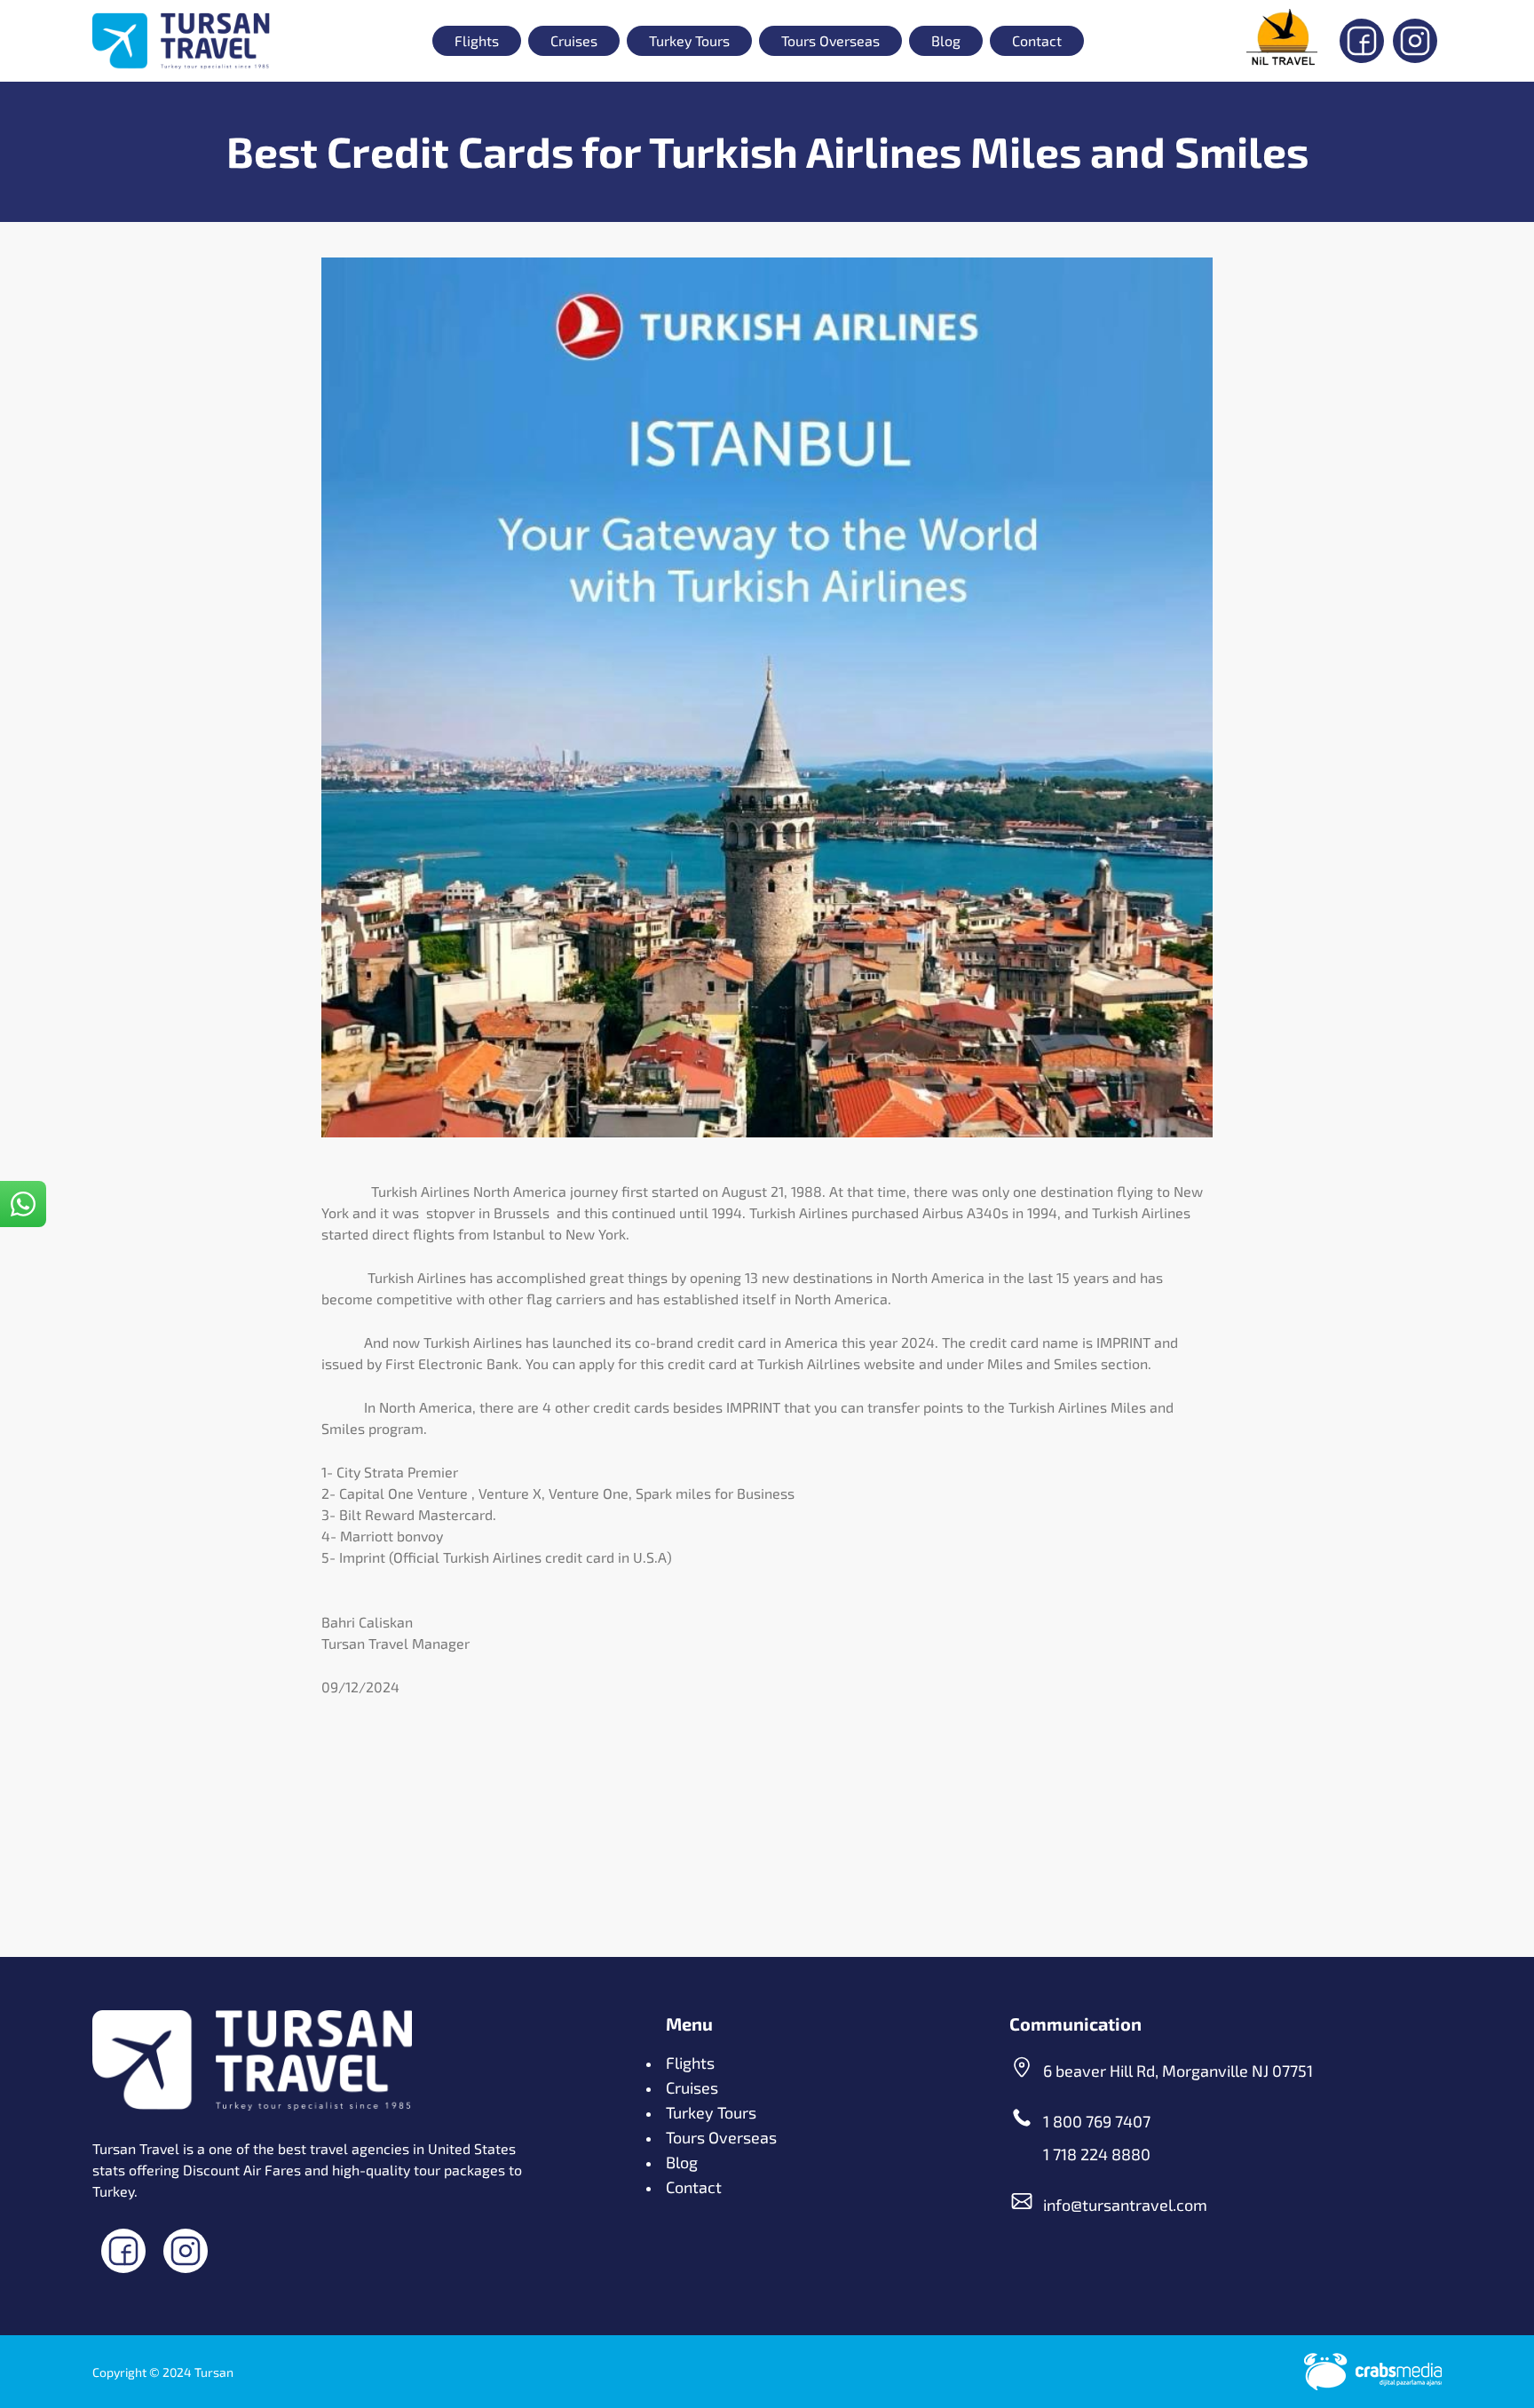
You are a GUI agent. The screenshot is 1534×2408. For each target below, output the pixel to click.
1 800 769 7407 (1097, 2121)
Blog (946, 40)
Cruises (574, 40)
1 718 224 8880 (1097, 2154)
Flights (477, 40)
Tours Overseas (830, 40)
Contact (1037, 40)
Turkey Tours (689, 40)
